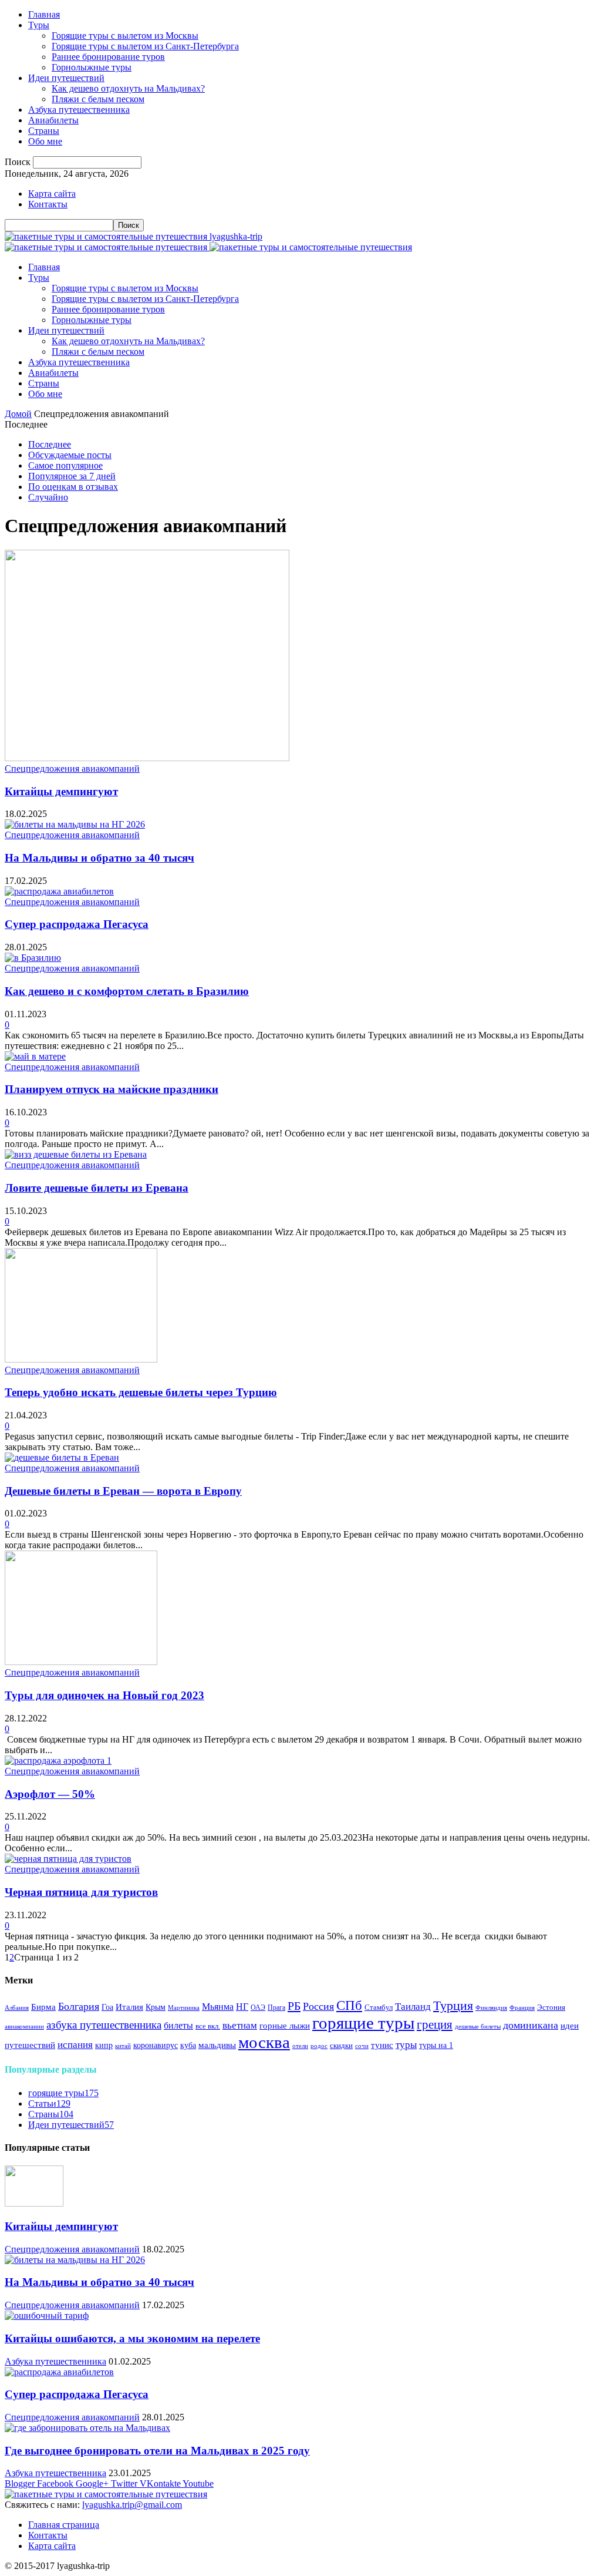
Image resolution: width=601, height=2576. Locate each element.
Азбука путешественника (79, 110)
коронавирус (156, 2045)
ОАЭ (258, 2008)
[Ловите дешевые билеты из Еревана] (76, 1154)
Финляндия (491, 2008)
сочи (362, 2046)
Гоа (107, 2007)
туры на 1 (436, 2045)
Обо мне (45, 141)
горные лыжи (285, 2026)
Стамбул (379, 2007)
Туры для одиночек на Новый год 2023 (104, 1695)
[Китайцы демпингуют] (147, 758)
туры (406, 2045)
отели (300, 2046)
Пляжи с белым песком (98, 99)
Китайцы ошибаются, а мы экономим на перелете (132, 2338)
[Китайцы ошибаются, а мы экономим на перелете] (47, 2316)
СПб (349, 2005)
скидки (341, 2046)
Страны (44, 131)
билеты (178, 2026)
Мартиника (184, 2008)
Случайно (48, 497)
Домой (18, 414)
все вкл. (208, 2026)
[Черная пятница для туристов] (68, 1859)
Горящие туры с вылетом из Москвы (125, 36)
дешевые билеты (478, 2027)
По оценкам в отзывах (73, 487)
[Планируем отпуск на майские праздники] (35, 1056)
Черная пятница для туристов (81, 1892)
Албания (17, 2008)
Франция (522, 2008)
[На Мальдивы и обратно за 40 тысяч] (75, 824)
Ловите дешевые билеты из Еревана (97, 1188)
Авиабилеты (53, 120)
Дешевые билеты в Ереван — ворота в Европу (123, 1491)
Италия (129, 2007)
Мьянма (218, 2007)
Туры (39, 25)
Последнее (50, 444)
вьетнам (240, 2025)
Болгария (79, 2006)
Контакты (48, 204)
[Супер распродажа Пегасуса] (59, 891)
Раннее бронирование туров (108, 57)
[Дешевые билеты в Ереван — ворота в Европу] (62, 1457)
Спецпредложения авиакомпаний (72, 769)
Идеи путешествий (66, 78)
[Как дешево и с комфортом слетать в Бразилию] (33, 958)
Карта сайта (52, 194)
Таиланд (413, 2007)
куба (188, 2045)
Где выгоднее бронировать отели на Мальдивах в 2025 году (157, 2451)
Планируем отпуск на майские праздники (112, 1089)
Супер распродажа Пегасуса (77, 924)
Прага (276, 2008)
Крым (156, 2007)
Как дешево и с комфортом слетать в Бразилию (127, 991)
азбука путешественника (104, 2025)
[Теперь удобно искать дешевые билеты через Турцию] (81, 1359)
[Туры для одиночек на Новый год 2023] (81, 1662)
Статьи (49, 2103)
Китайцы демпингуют (61, 791)
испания (75, 2045)
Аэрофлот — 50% (50, 1794)
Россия (318, 2006)
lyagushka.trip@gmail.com (132, 2505)
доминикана (531, 2025)
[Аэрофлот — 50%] (58, 1761)
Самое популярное (65, 465)
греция (435, 2025)
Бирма (43, 2007)
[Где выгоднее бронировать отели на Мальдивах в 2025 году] (87, 2428)
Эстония (551, 2007)
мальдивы (217, 2045)
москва (264, 2042)
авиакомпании (24, 2027)
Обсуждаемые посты (70, 455)
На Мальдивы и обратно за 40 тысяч (99, 858)
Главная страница (64, 2525)
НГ (242, 2007)
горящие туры (363, 2023)
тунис (382, 2045)
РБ (294, 2006)
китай (123, 2046)
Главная (44, 14)
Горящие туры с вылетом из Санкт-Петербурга (145, 46)
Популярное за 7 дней (72, 476)
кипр (104, 2045)
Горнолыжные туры (92, 67)
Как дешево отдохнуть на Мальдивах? (128, 88)
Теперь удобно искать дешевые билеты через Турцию (141, 1392)
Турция (453, 2006)
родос (319, 2046)
